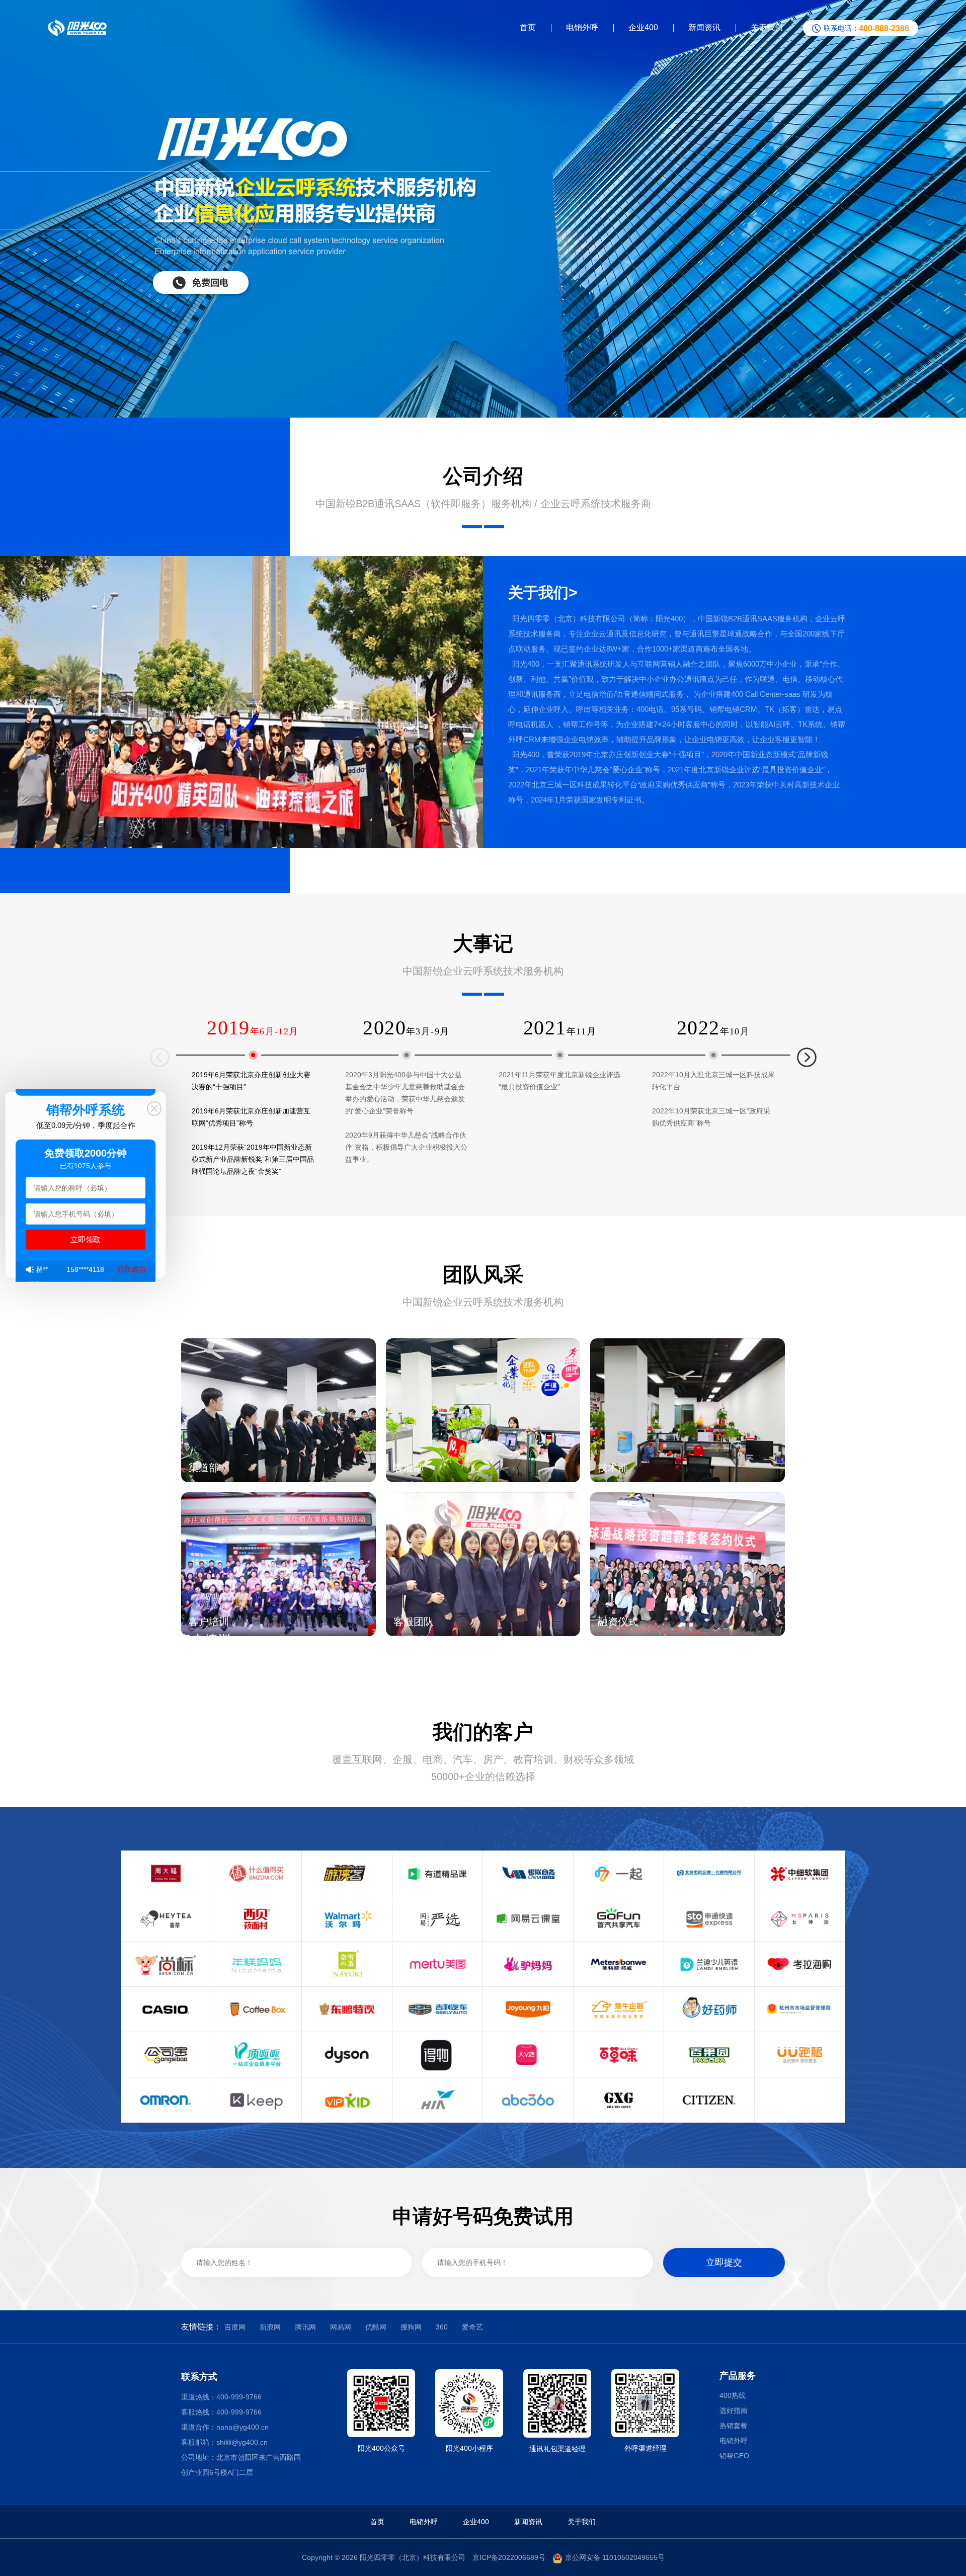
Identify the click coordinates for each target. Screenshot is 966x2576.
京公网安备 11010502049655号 (615, 2557)
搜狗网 (411, 2327)
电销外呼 (582, 27)
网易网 (341, 2327)
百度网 (235, 2327)
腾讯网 (305, 2327)
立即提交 (724, 2263)
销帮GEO (734, 2456)
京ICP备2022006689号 (509, 2557)
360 (442, 2327)
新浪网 (270, 2327)
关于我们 (767, 27)
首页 (528, 27)
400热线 (733, 2395)
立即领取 (86, 1239)
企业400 (643, 27)
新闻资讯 (704, 27)
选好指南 (734, 2410)
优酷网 (376, 2327)
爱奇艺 (472, 2327)
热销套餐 (734, 2426)
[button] (807, 1052)
